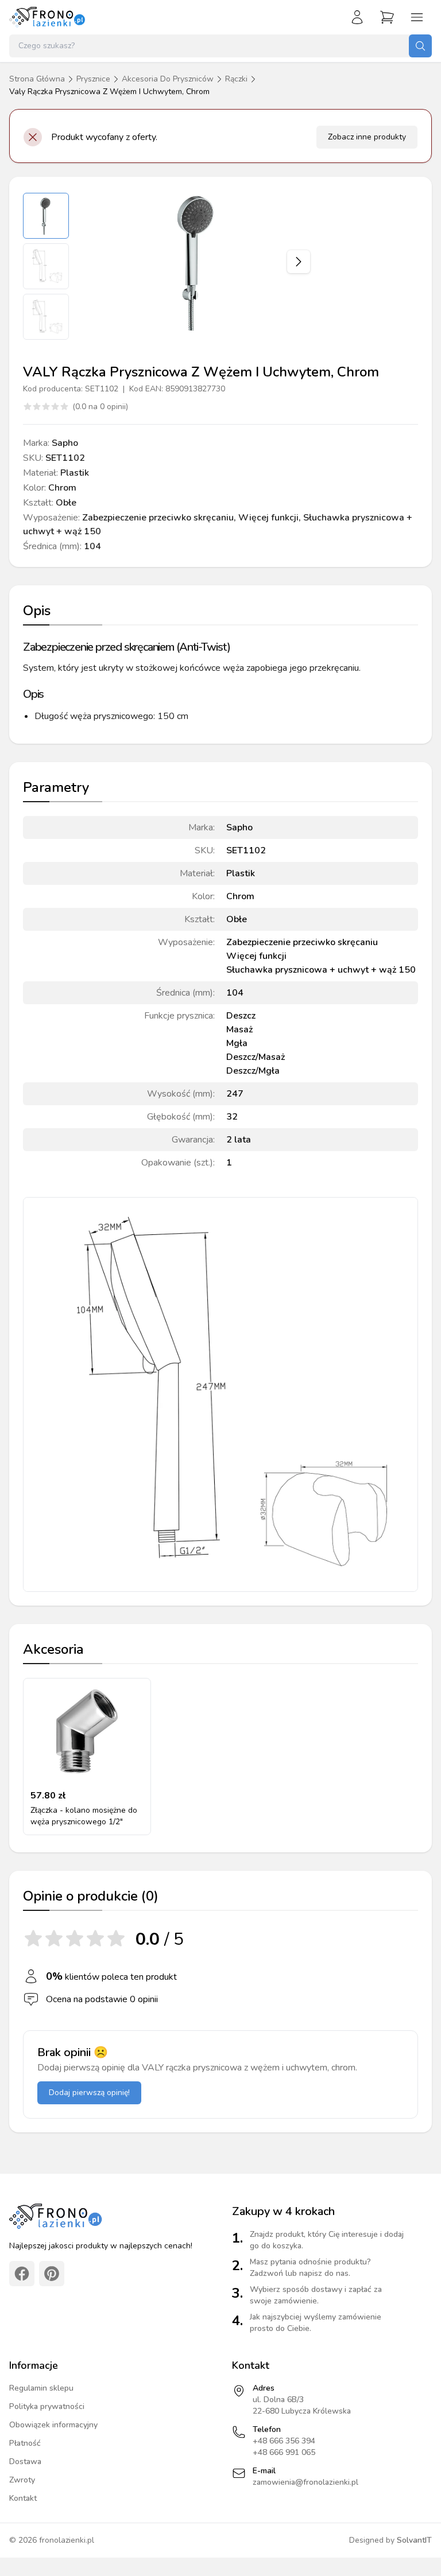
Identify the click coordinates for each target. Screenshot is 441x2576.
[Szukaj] (420, 46)
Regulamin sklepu (41, 2388)
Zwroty (22, 2480)
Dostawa (25, 2462)
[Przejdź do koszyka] (387, 17)
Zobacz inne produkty (367, 137)
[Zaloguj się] (357, 17)
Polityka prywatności (47, 2406)
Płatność (25, 2443)
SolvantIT (414, 2540)
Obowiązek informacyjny (53, 2425)
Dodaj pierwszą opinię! (89, 2093)
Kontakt (23, 2498)
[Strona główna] (48, 17)
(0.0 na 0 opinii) (100, 407)
